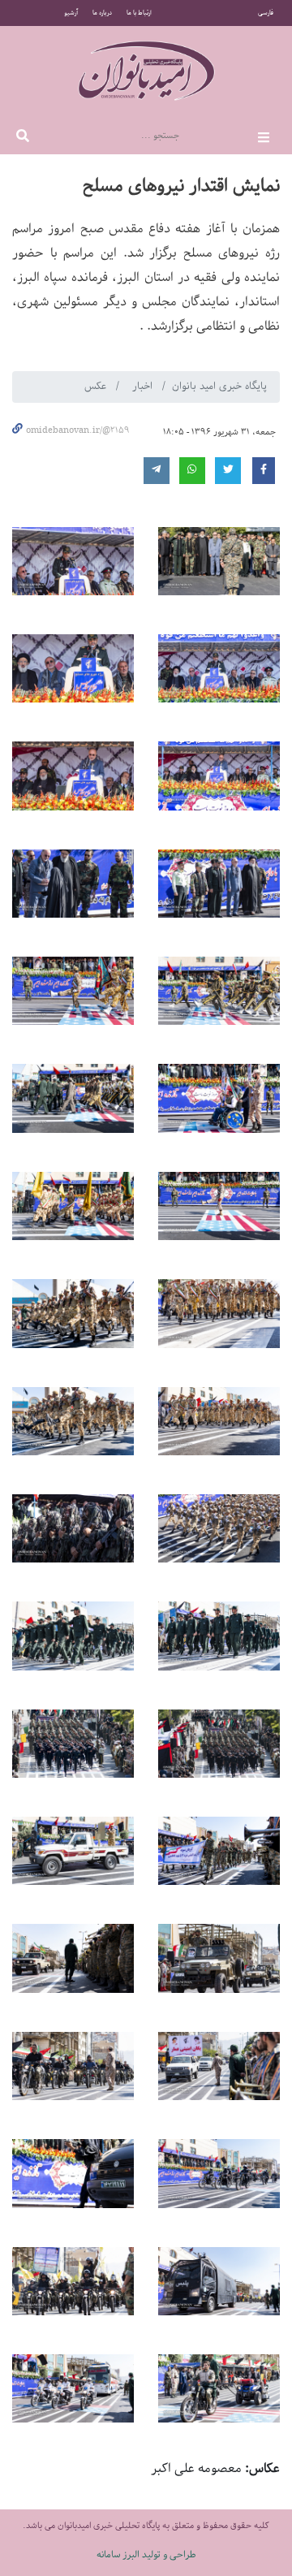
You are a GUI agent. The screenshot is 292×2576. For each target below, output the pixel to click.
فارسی (266, 13)
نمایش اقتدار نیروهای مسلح (181, 186)
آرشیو (71, 13)
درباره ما (102, 13)
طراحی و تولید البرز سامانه (146, 2554)
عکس (97, 386)
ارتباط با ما (139, 13)
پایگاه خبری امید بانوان (219, 386)
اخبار (144, 386)
